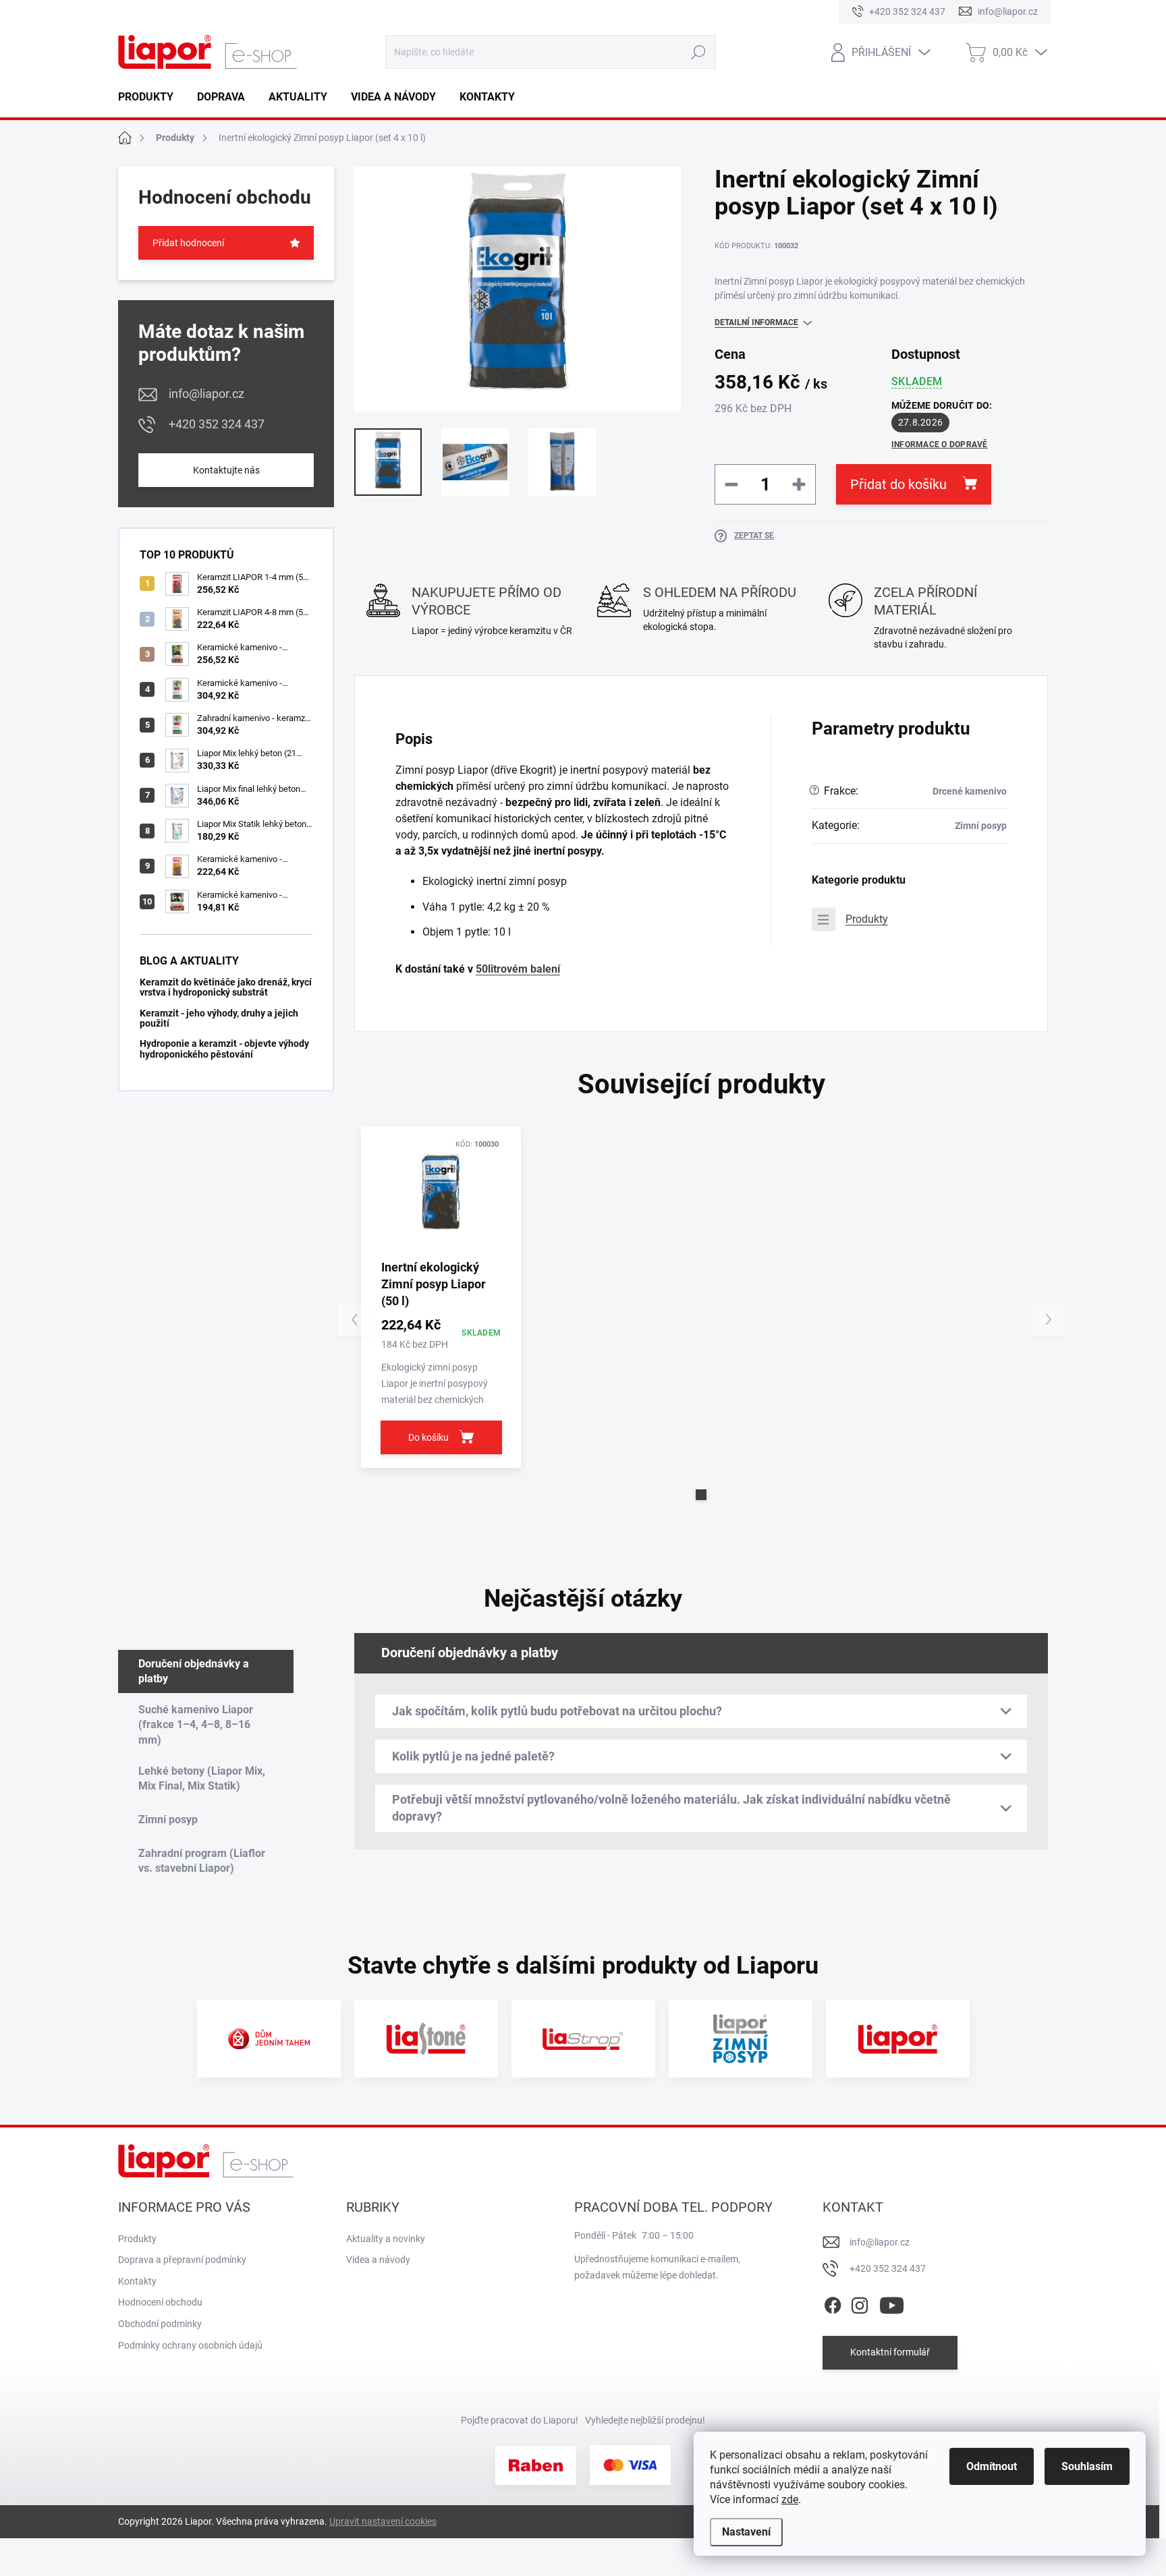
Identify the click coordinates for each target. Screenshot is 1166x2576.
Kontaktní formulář (890, 2352)
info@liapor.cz (206, 394)
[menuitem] (151, 97)
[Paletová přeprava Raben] (536, 2465)
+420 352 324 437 (217, 424)
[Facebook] (833, 2303)
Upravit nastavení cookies (383, 2521)
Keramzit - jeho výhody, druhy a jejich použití (219, 1018)
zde (790, 2499)
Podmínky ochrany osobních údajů (190, 2345)
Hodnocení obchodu (160, 2302)
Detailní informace (756, 322)
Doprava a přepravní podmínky (182, 2260)
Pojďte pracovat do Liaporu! (520, 2420)
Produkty (867, 919)
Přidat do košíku (898, 484)
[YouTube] (892, 2303)
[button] (701, 1495)
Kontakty (137, 2281)
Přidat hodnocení (188, 243)
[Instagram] (860, 2303)
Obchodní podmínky (160, 2324)
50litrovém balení (518, 969)
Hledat (698, 52)
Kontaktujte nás (226, 470)
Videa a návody (378, 2260)
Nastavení (746, 2532)
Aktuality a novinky (386, 2239)
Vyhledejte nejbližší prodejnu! (645, 2420)
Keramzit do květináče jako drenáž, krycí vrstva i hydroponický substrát (226, 987)
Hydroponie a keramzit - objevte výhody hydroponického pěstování (224, 1049)
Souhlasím (1087, 2466)
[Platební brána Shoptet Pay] (630, 2465)
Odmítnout (992, 2466)
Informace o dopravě (940, 445)
